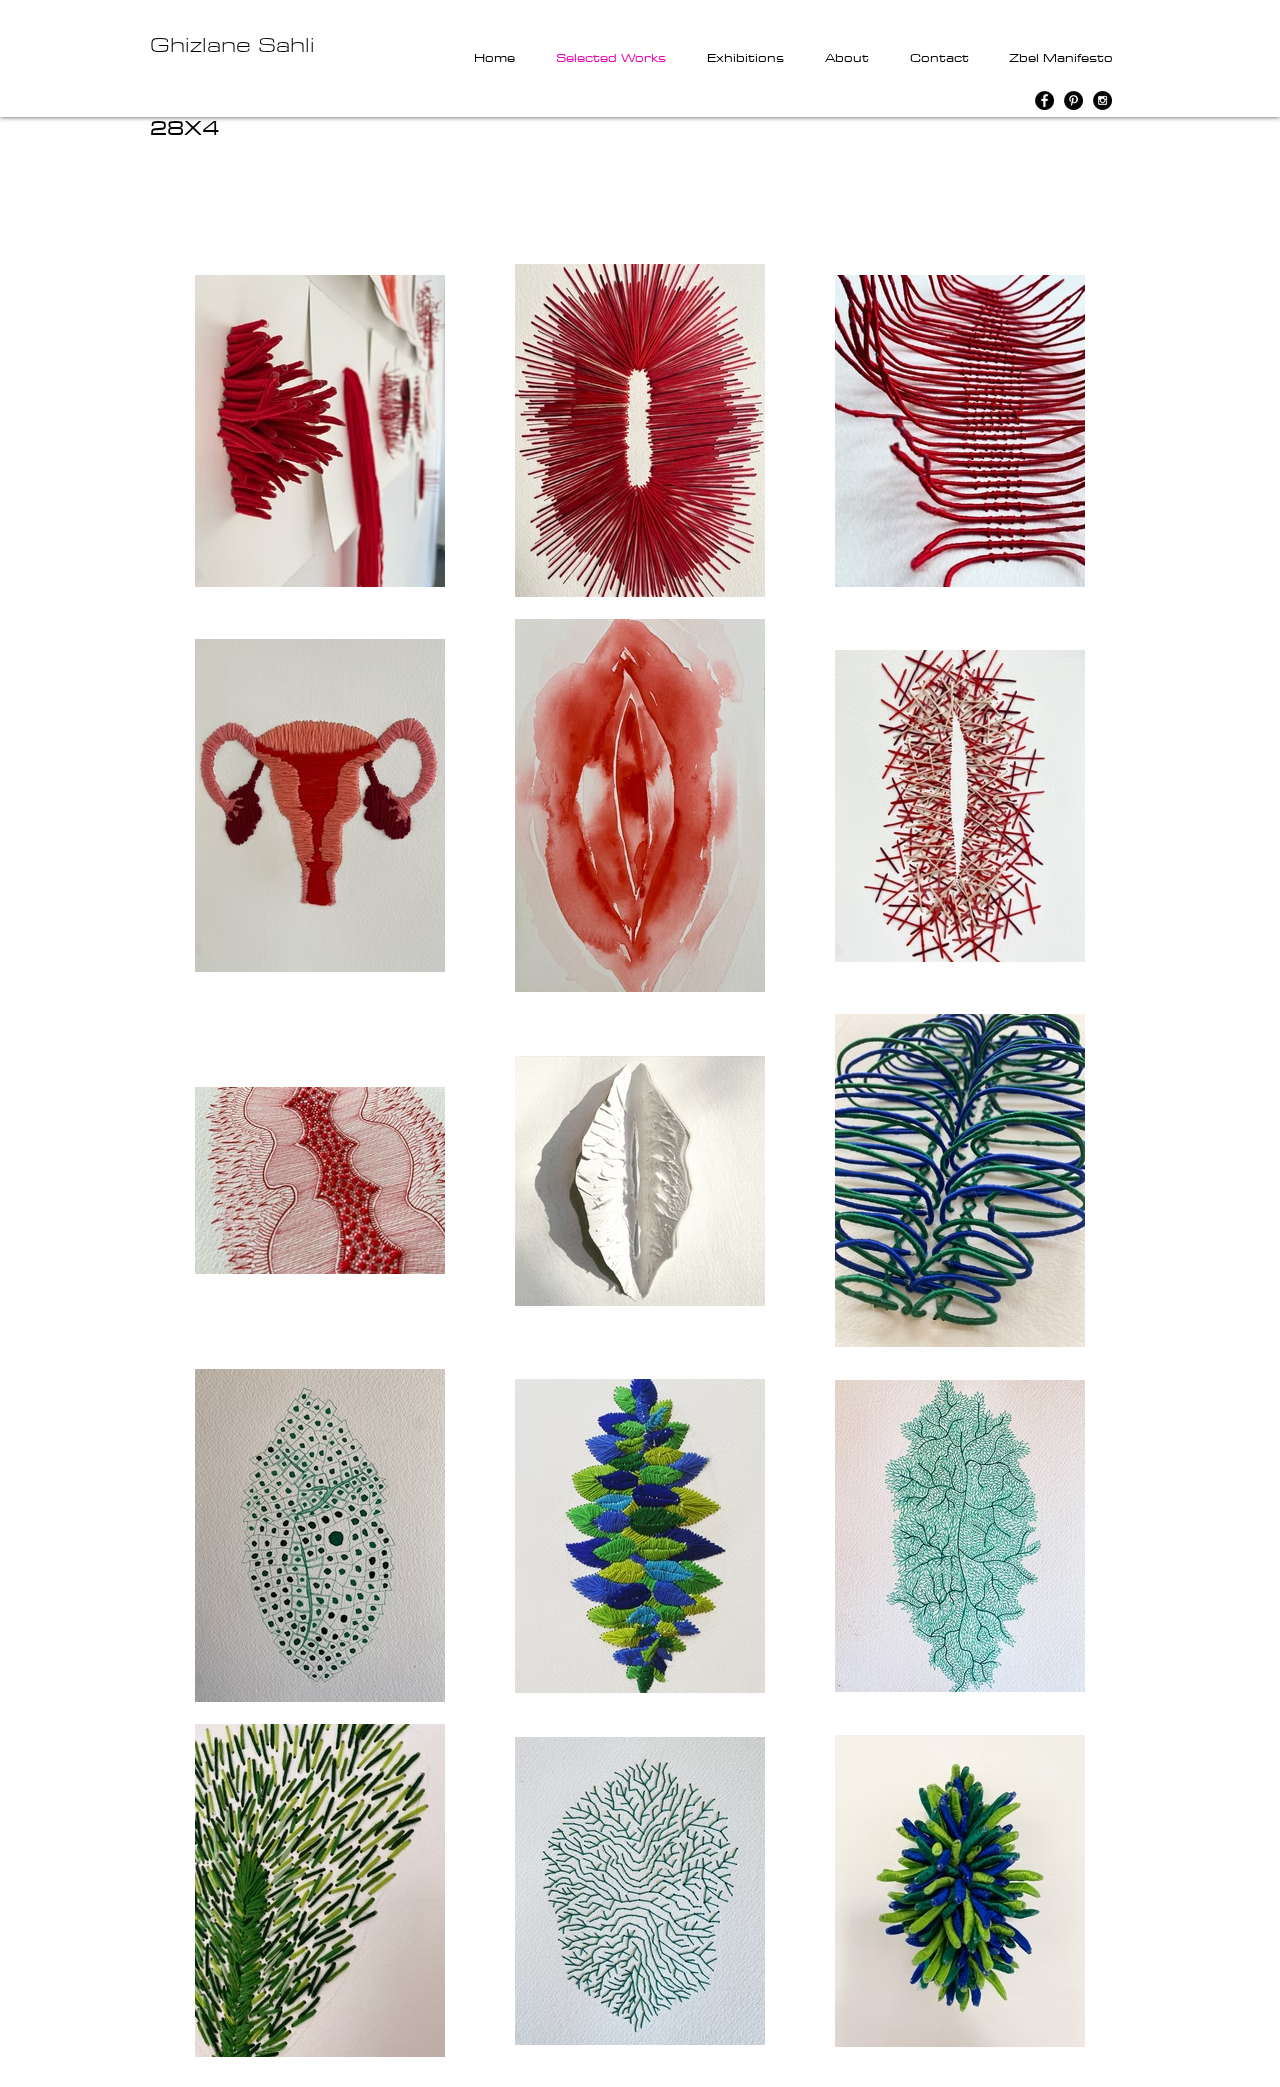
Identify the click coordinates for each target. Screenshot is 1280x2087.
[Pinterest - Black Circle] (1073, 100)
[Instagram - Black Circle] (1102, 100)
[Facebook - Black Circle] (1044, 100)
